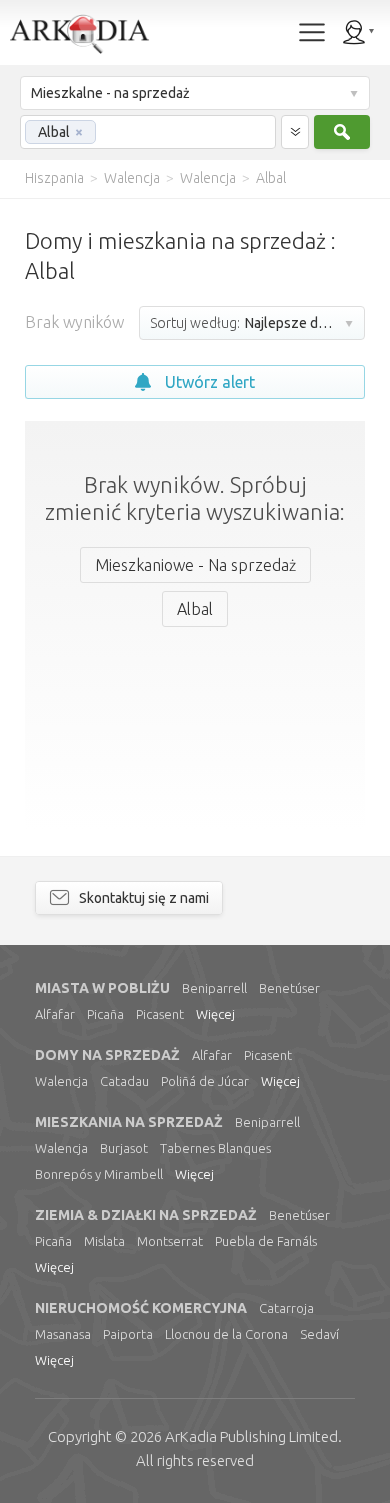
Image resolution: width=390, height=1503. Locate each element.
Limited (251, 1436)
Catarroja (286, 1308)
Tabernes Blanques (215, 1148)
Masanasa (63, 1334)
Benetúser (289, 988)
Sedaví (319, 1334)
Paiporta (128, 1334)
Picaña (105, 1014)
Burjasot (124, 1148)
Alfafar (55, 1014)
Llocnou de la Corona (226, 1334)
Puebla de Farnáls (266, 1241)
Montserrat (170, 1241)
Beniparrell (214, 988)
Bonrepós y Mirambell (99, 1174)
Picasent (160, 1014)
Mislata (104, 1241)
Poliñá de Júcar (205, 1081)
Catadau (124, 1081)
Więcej (215, 1014)
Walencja (61, 1081)
